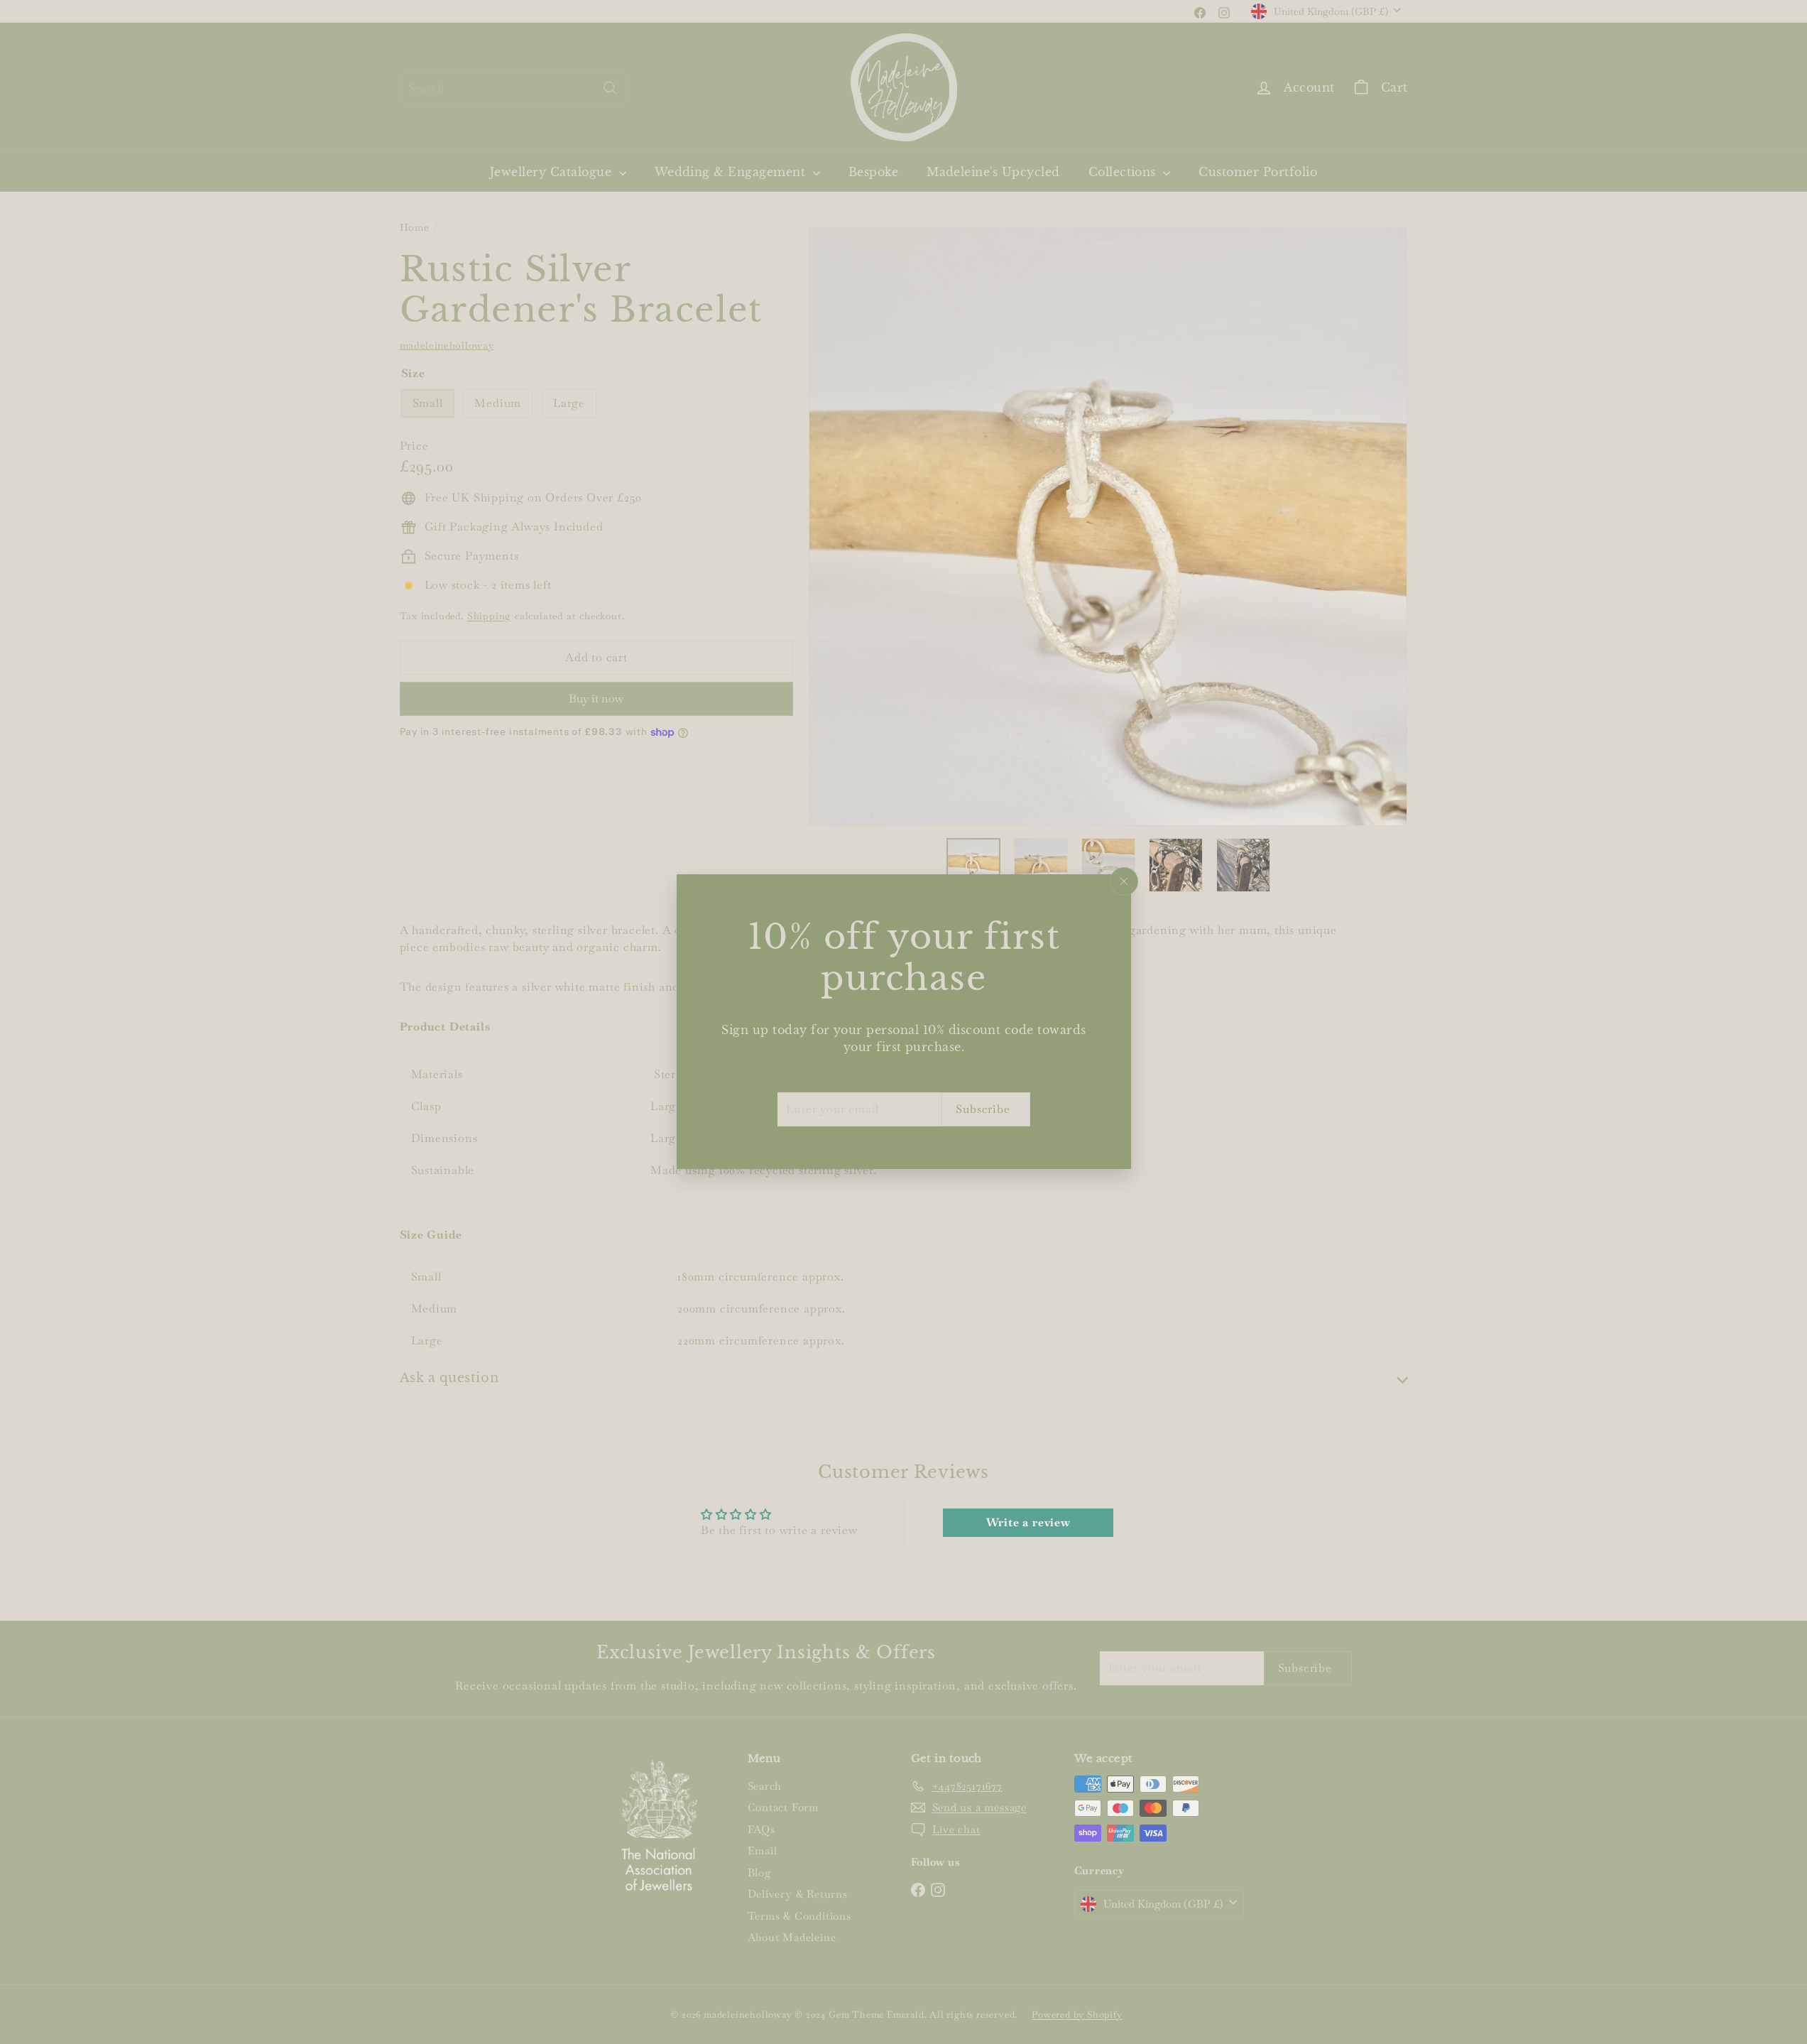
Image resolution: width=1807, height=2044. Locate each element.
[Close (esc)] (1124, 881)
